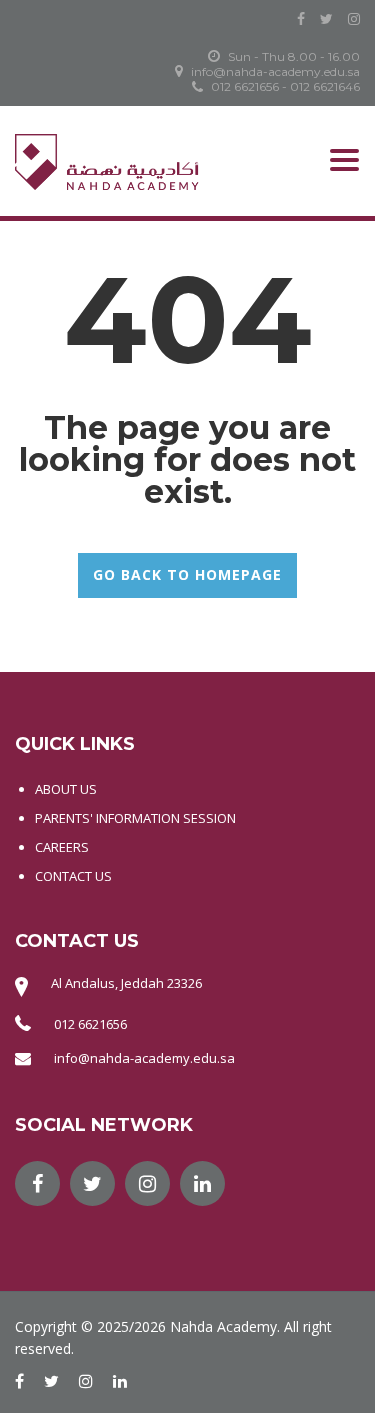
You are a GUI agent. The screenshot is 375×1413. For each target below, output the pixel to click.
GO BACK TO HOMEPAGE (187, 574)
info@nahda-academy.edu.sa (144, 1058)
